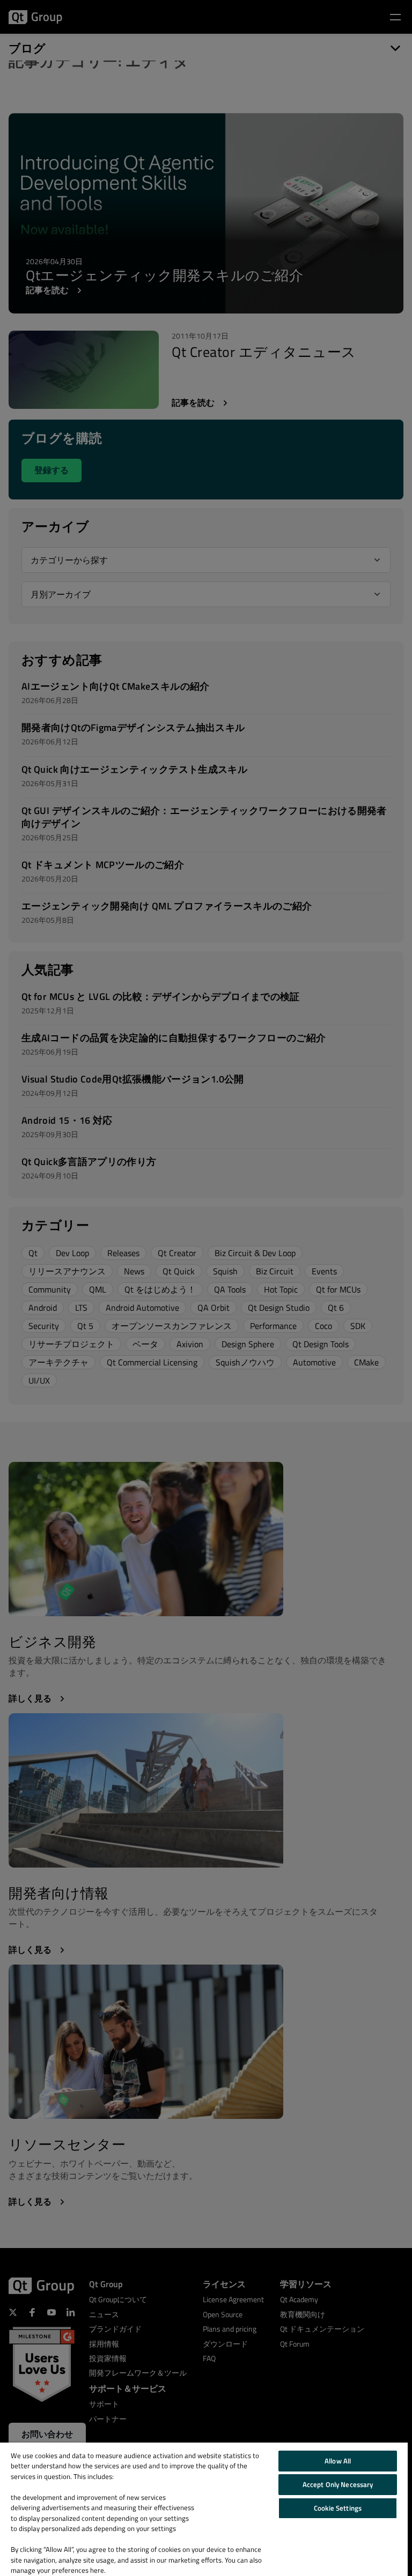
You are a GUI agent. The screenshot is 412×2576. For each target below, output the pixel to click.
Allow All (338, 2461)
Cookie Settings (338, 2508)
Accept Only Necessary (338, 2484)
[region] (204, 2509)
